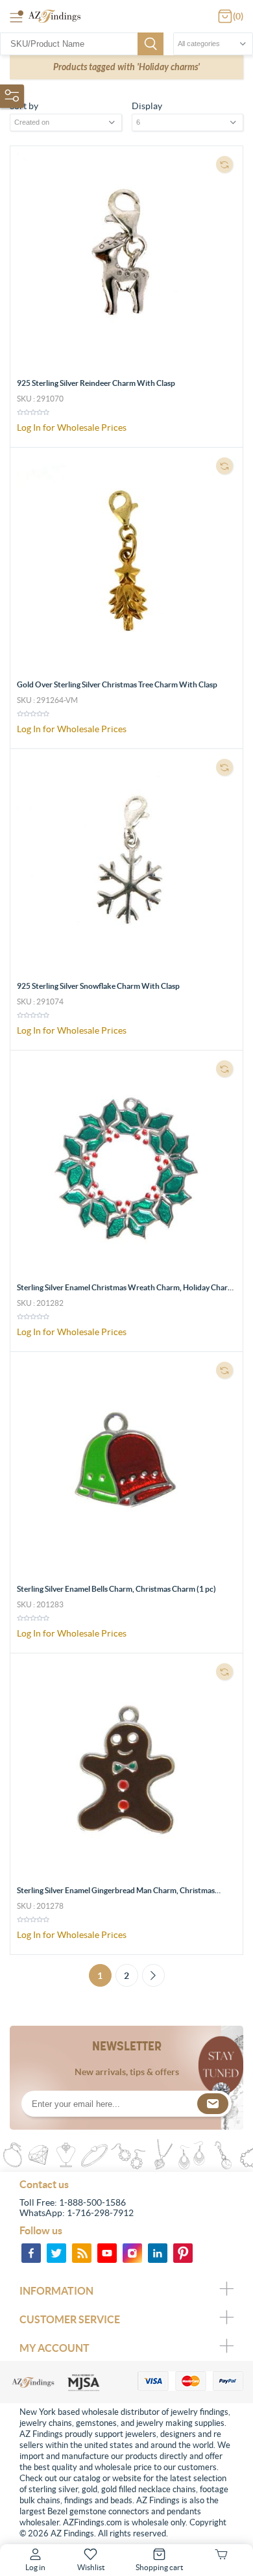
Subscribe (213, 2104)
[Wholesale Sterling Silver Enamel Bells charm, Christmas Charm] (126, 1468)
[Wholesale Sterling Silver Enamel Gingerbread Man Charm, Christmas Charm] (126, 1770)
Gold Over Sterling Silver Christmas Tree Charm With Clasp (117, 684)
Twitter (56, 2253)
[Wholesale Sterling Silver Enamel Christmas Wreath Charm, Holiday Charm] (126, 1167)
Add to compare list (224, 164)
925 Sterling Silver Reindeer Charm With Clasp (96, 383)
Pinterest (183, 2253)
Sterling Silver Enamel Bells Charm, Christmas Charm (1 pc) (116, 1589)
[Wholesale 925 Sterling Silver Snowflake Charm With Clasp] (126, 865)
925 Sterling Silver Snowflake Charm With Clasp (98, 986)
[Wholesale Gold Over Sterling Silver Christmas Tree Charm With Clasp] (126, 564)
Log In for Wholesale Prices (72, 427)
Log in (35, 2567)
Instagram (132, 2253)
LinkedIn (158, 2253)
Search (151, 44)
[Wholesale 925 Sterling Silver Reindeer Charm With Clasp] (126, 262)
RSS (82, 2253)
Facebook (31, 2253)
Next (153, 1975)
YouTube (107, 2253)
